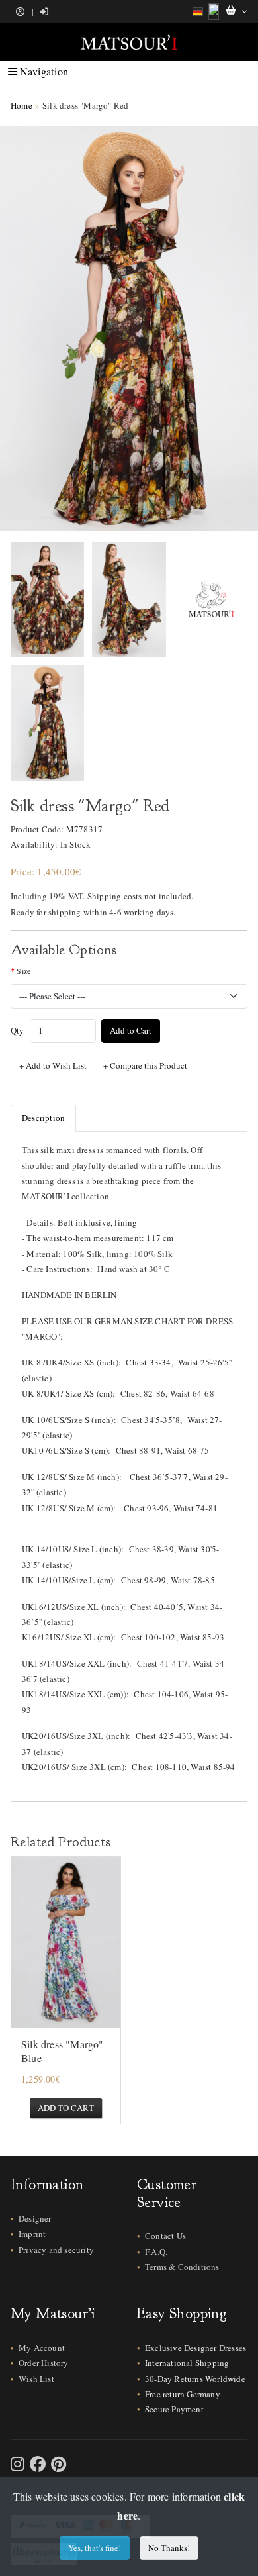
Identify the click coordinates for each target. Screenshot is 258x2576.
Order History (44, 2363)
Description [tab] (43, 1118)
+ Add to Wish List (53, 1065)
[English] (214, 12)
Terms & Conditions (182, 2267)
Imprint (32, 2234)
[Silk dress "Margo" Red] (129, 329)
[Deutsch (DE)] (198, 12)
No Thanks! (169, 2548)
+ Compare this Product (145, 1065)
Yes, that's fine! (95, 2548)
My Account (42, 2348)
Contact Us (165, 2236)
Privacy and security (56, 2250)
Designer (35, 2218)
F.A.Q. (156, 2252)
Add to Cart (131, 1030)
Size (23, 971)
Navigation (43, 72)
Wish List (36, 2379)
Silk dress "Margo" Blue (63, 2051)
